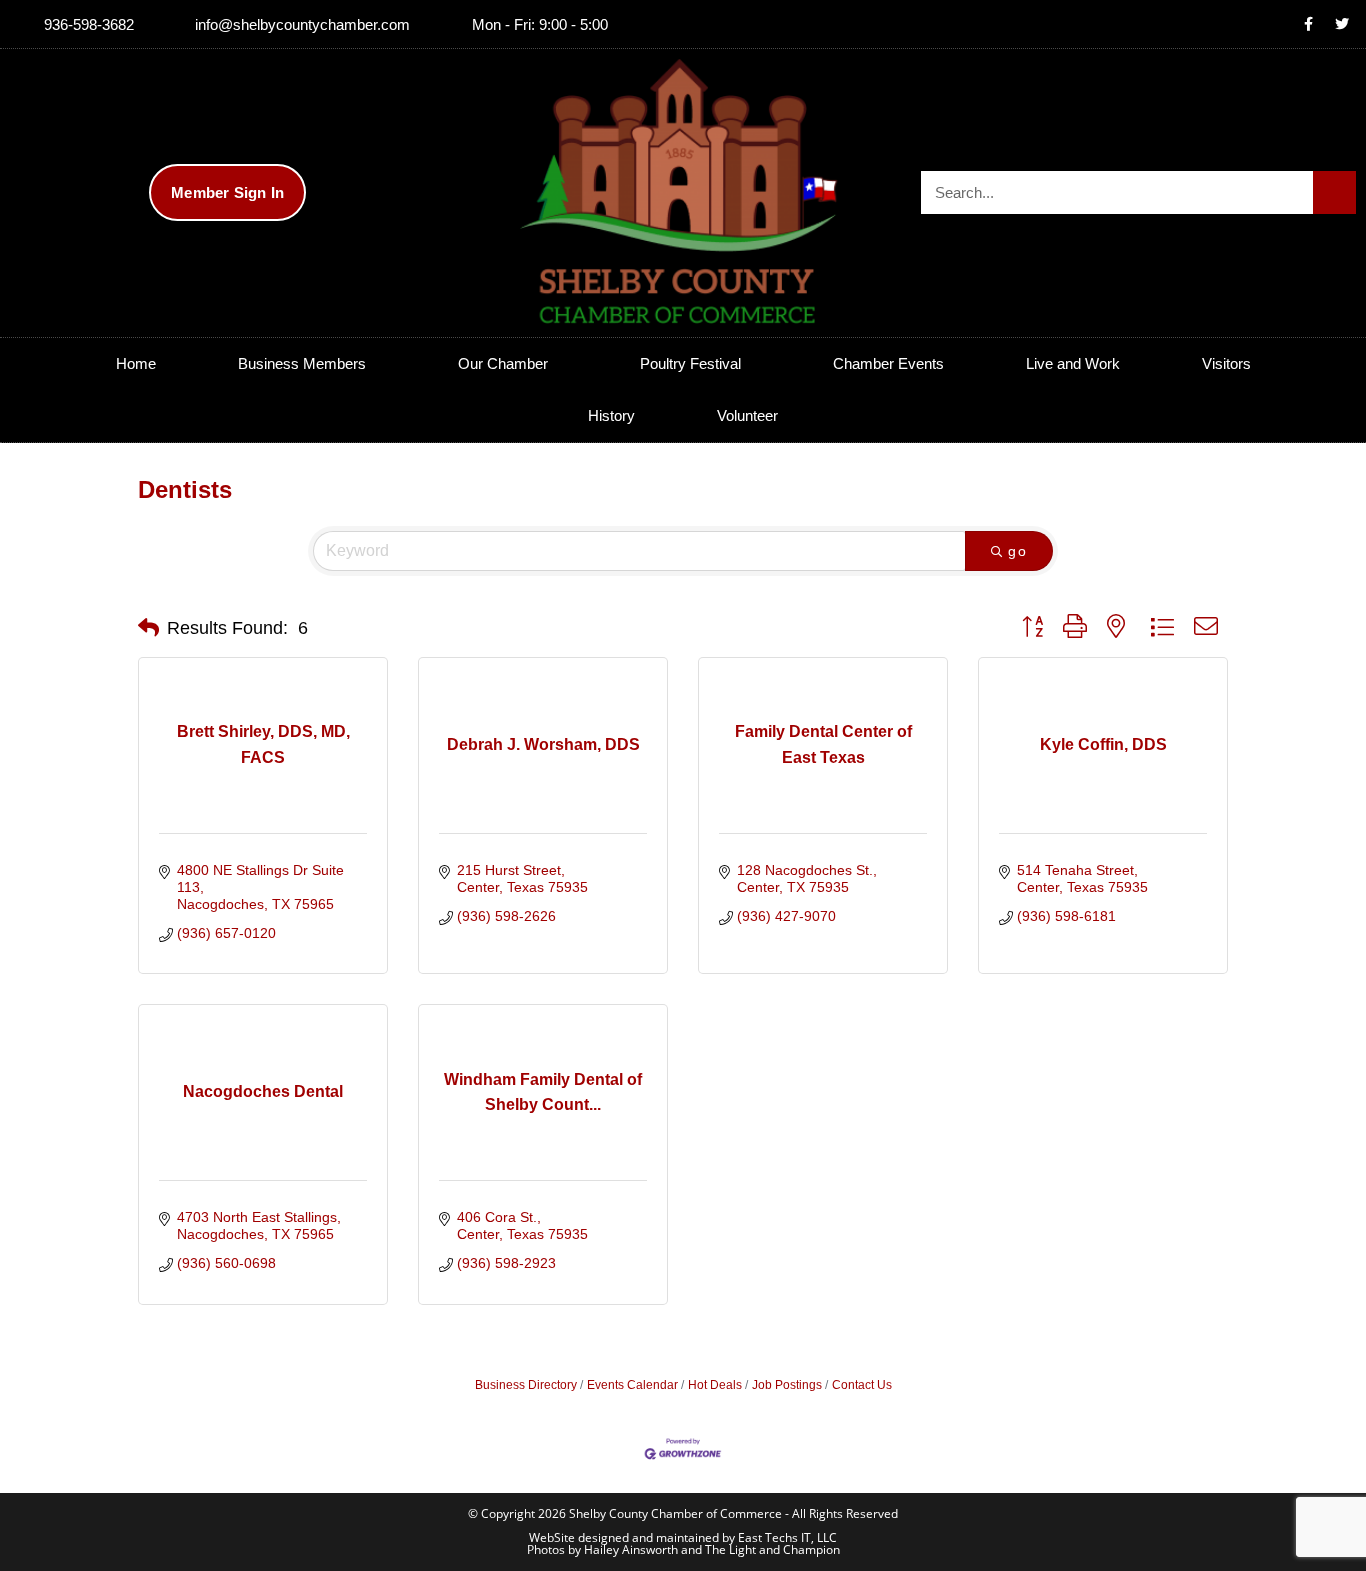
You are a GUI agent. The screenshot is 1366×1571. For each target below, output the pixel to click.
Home (136, 363)
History (611, 415)
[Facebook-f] (1309, 24)
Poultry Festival (690, 363)
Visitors (1226, 363)
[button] (148, 628)
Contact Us (862, 1385)
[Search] (1334, 192)
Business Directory (526, 1385)
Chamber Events (888, 363)
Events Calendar (632, 1385)
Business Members (302, 363)
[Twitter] (1342, 24)
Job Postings (787, 1385)
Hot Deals (715, 1385)
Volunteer (747, 415)
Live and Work (1073, 363)
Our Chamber (503, 363)
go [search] (1017, 551)
